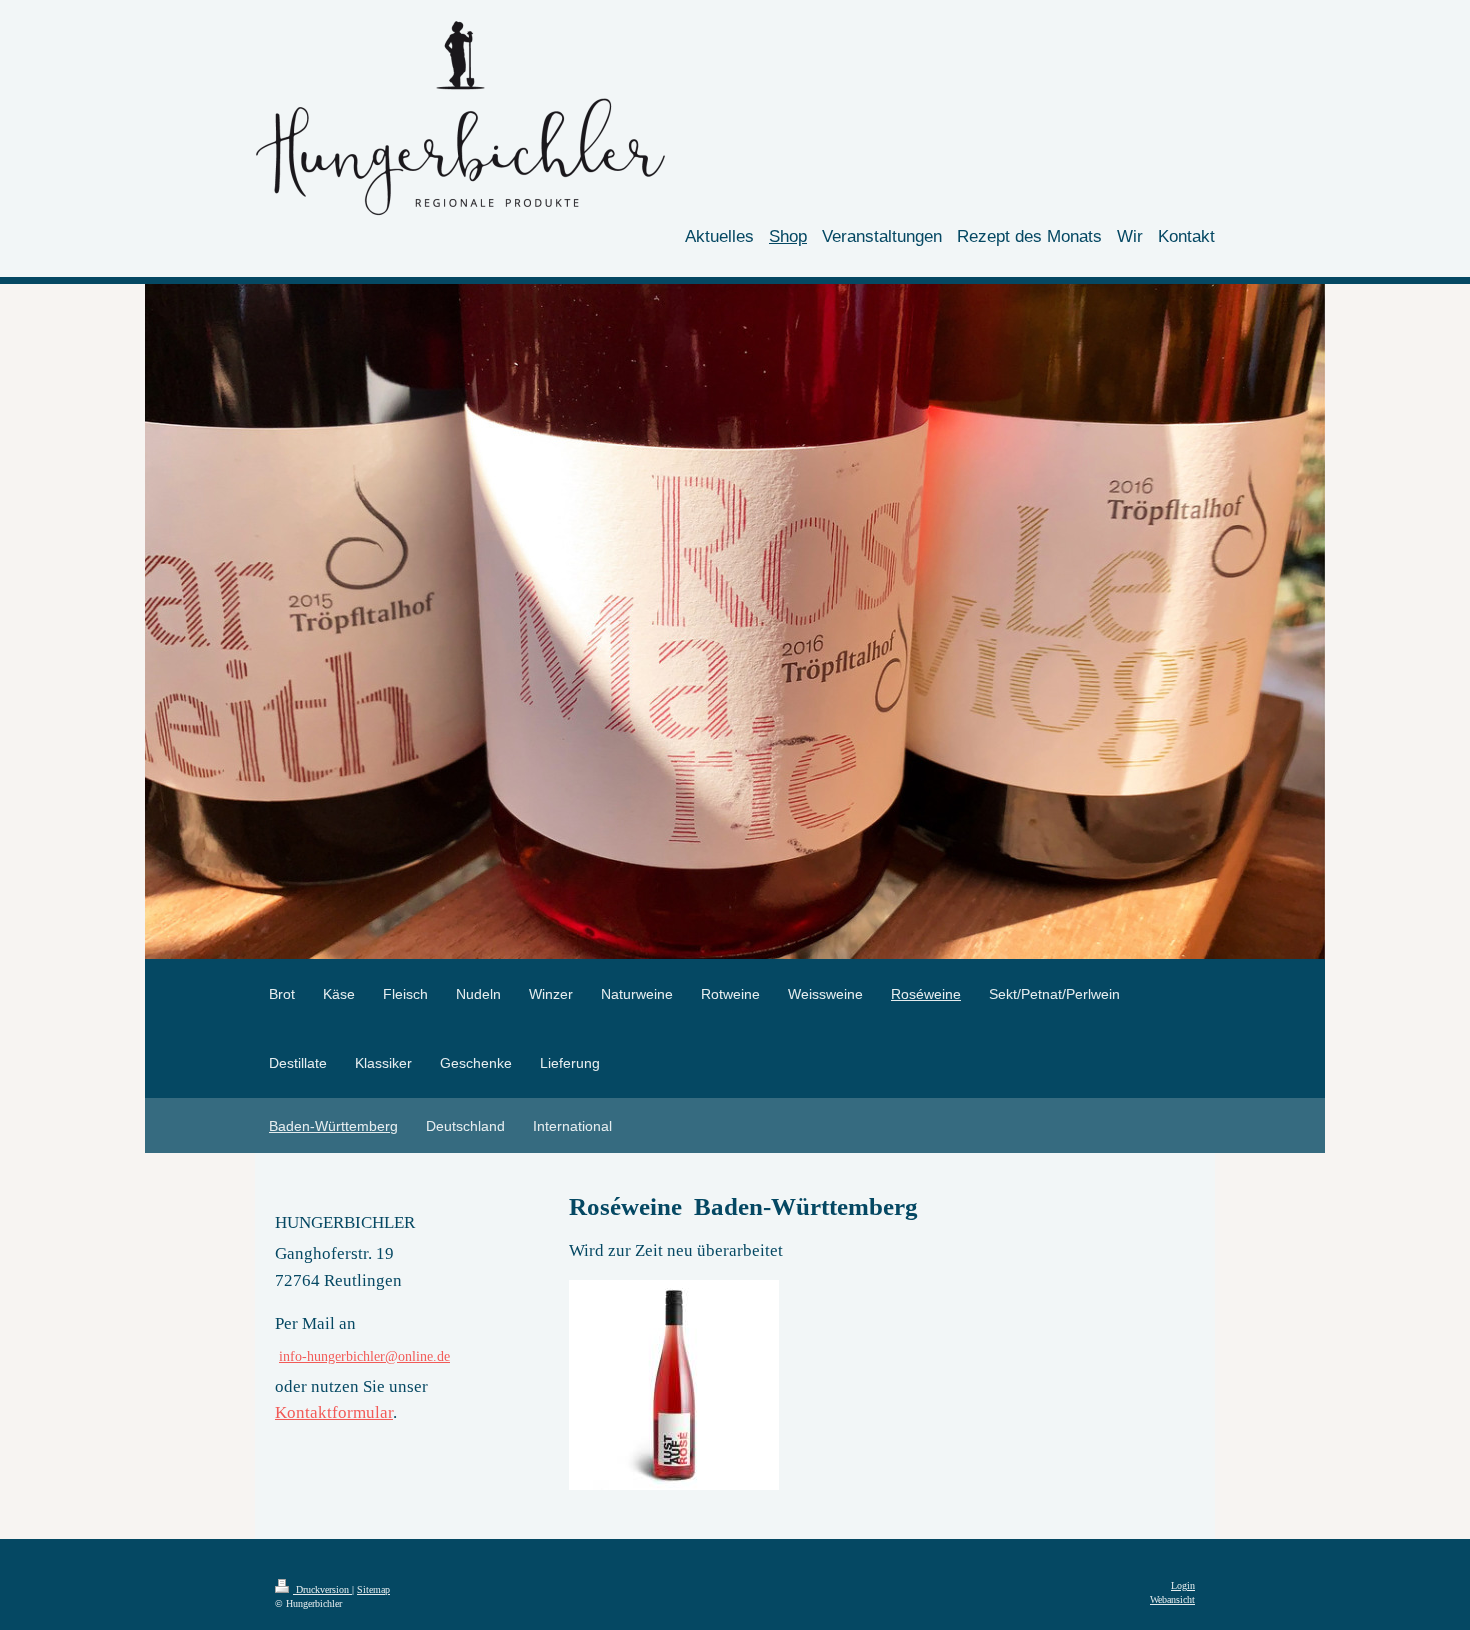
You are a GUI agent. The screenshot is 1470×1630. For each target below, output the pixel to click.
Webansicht (1172, 1599)
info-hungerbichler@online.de (364, 1356)
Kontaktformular (334, 1412)
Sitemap (373, 1589)
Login (1183, 1585)
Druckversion (322, 1589)
